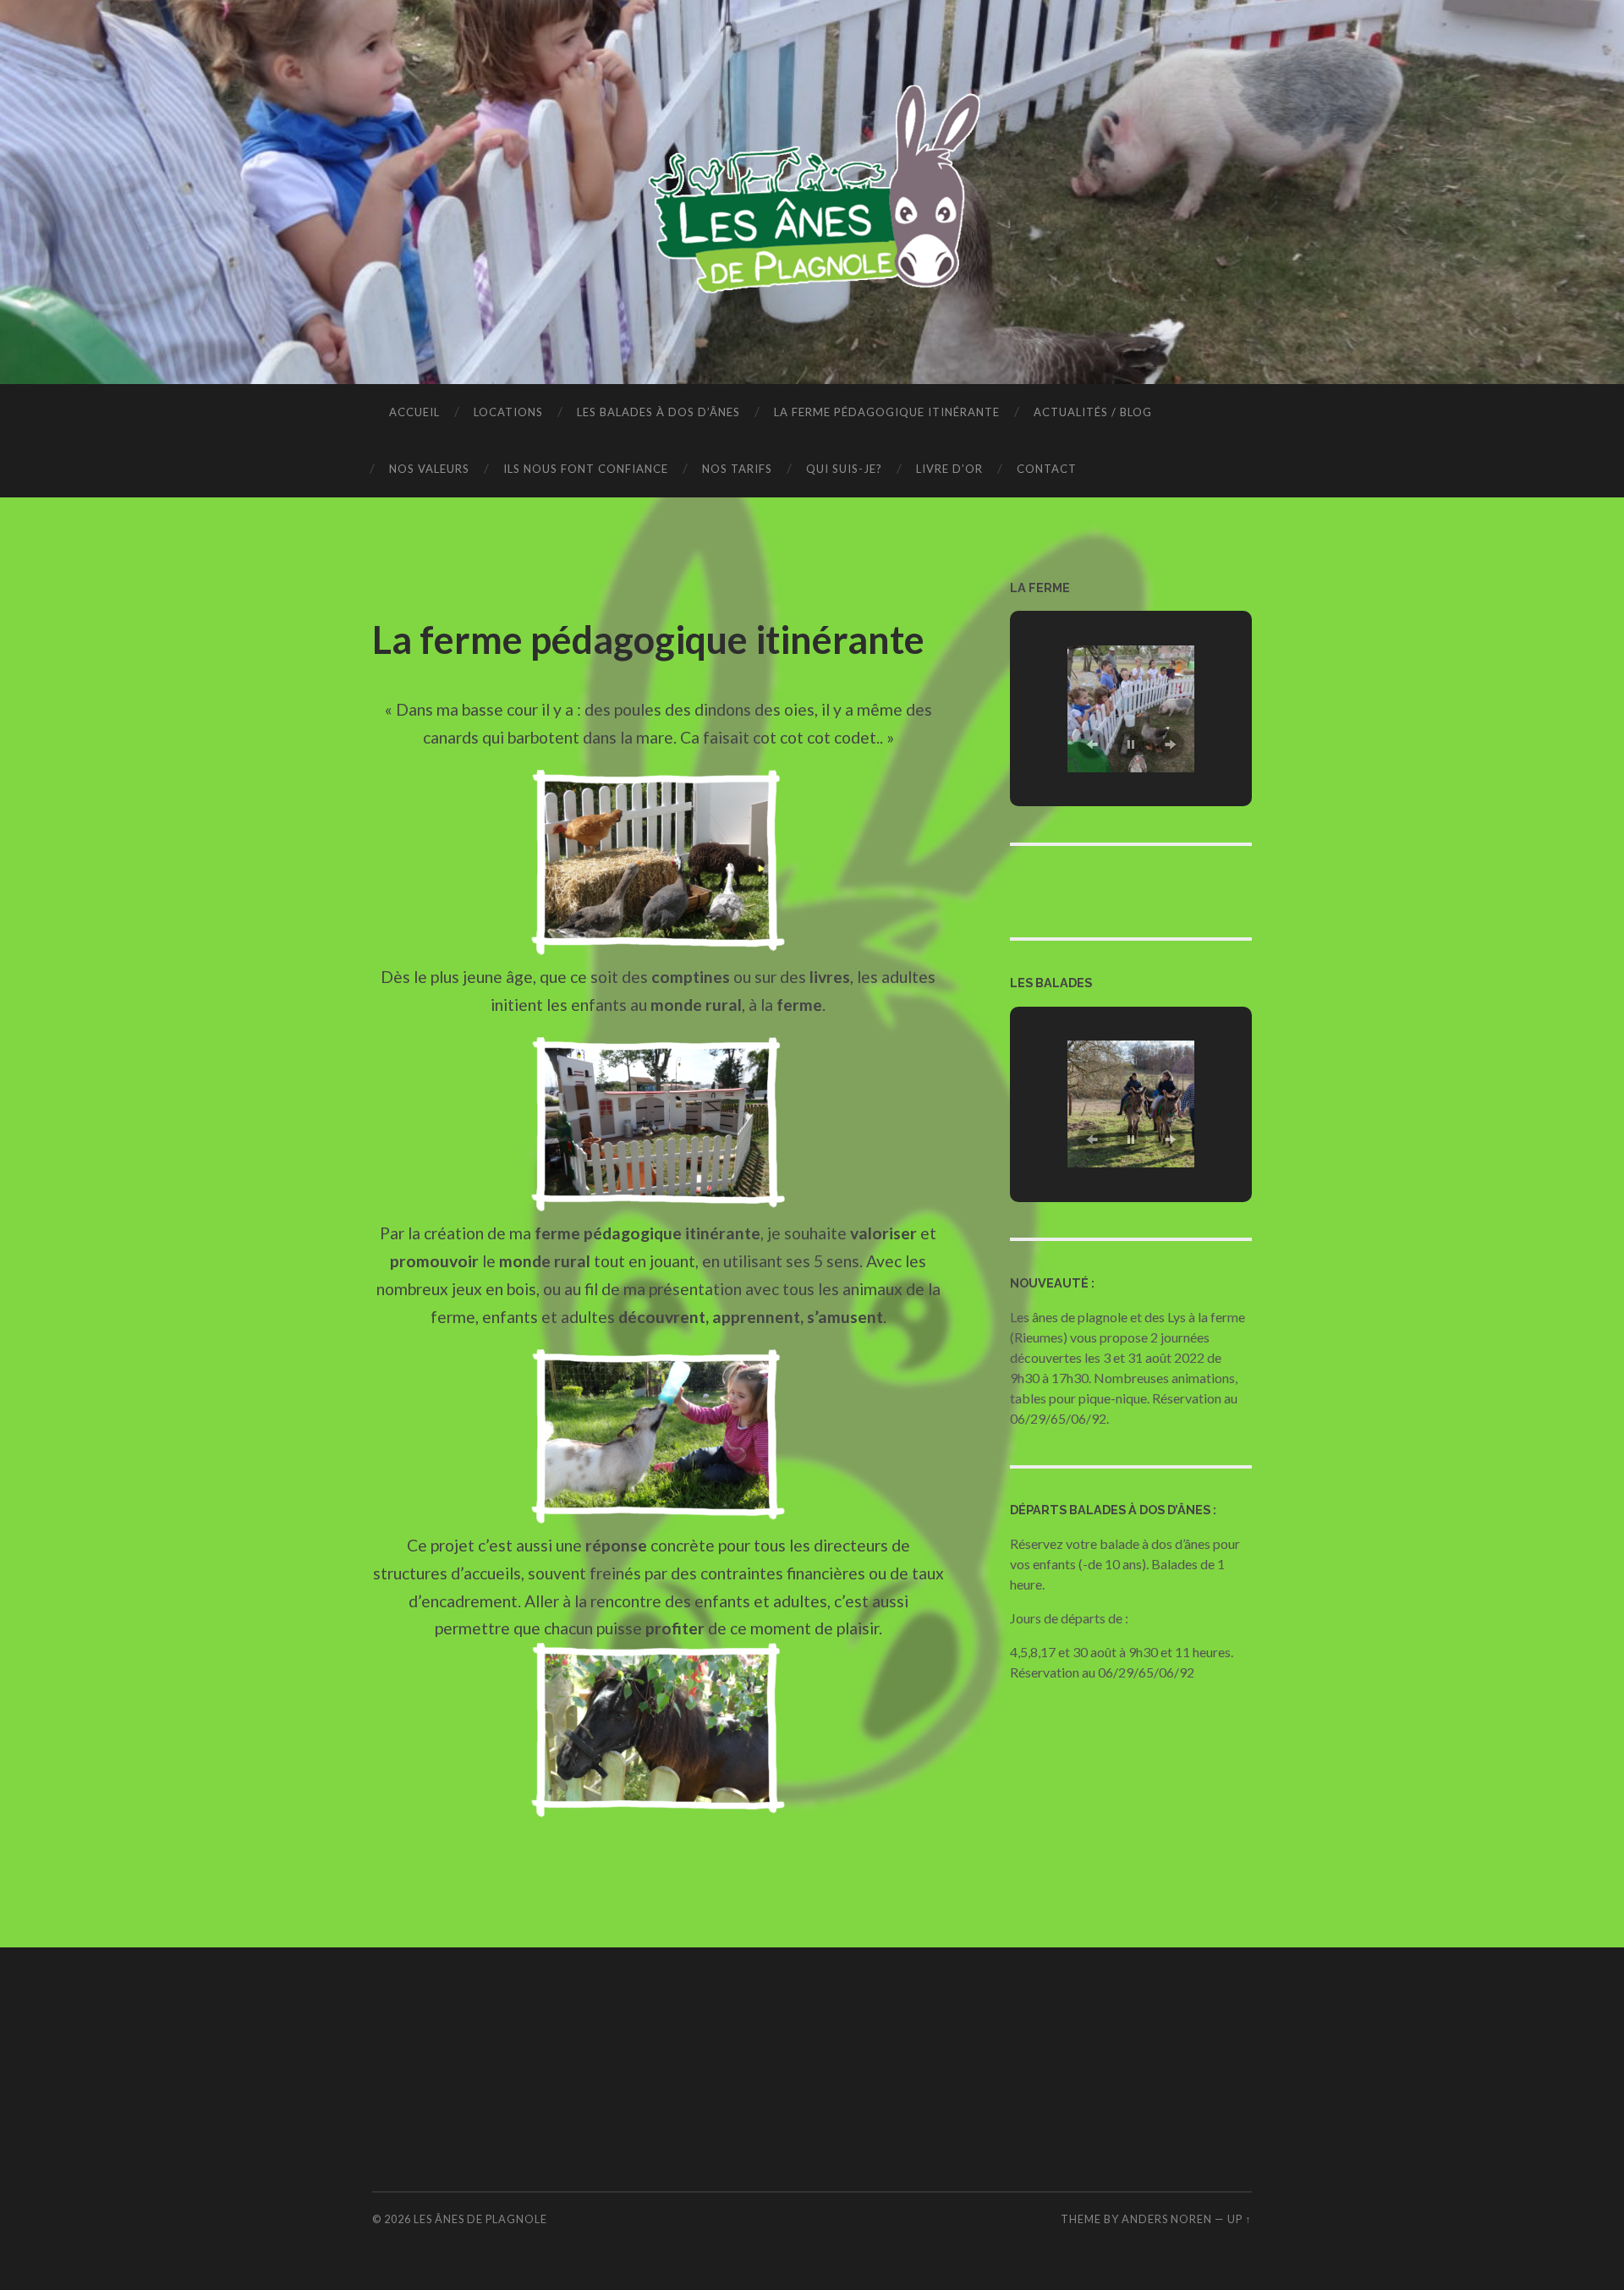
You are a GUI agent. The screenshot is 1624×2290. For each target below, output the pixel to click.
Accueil (414, 412)
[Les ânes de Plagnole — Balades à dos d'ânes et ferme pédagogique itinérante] (812, 190)
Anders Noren (1167, 2219)
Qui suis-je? (844, 469)
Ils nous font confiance (586, 469)
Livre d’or (949, 469)
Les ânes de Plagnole (480, 2219)
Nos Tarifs (737, 469)
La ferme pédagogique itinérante (887, 412)
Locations (508, 412)
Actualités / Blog (1093, 412)
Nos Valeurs (429, 469)
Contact (1047, 469)
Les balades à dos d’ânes (658, 412)
